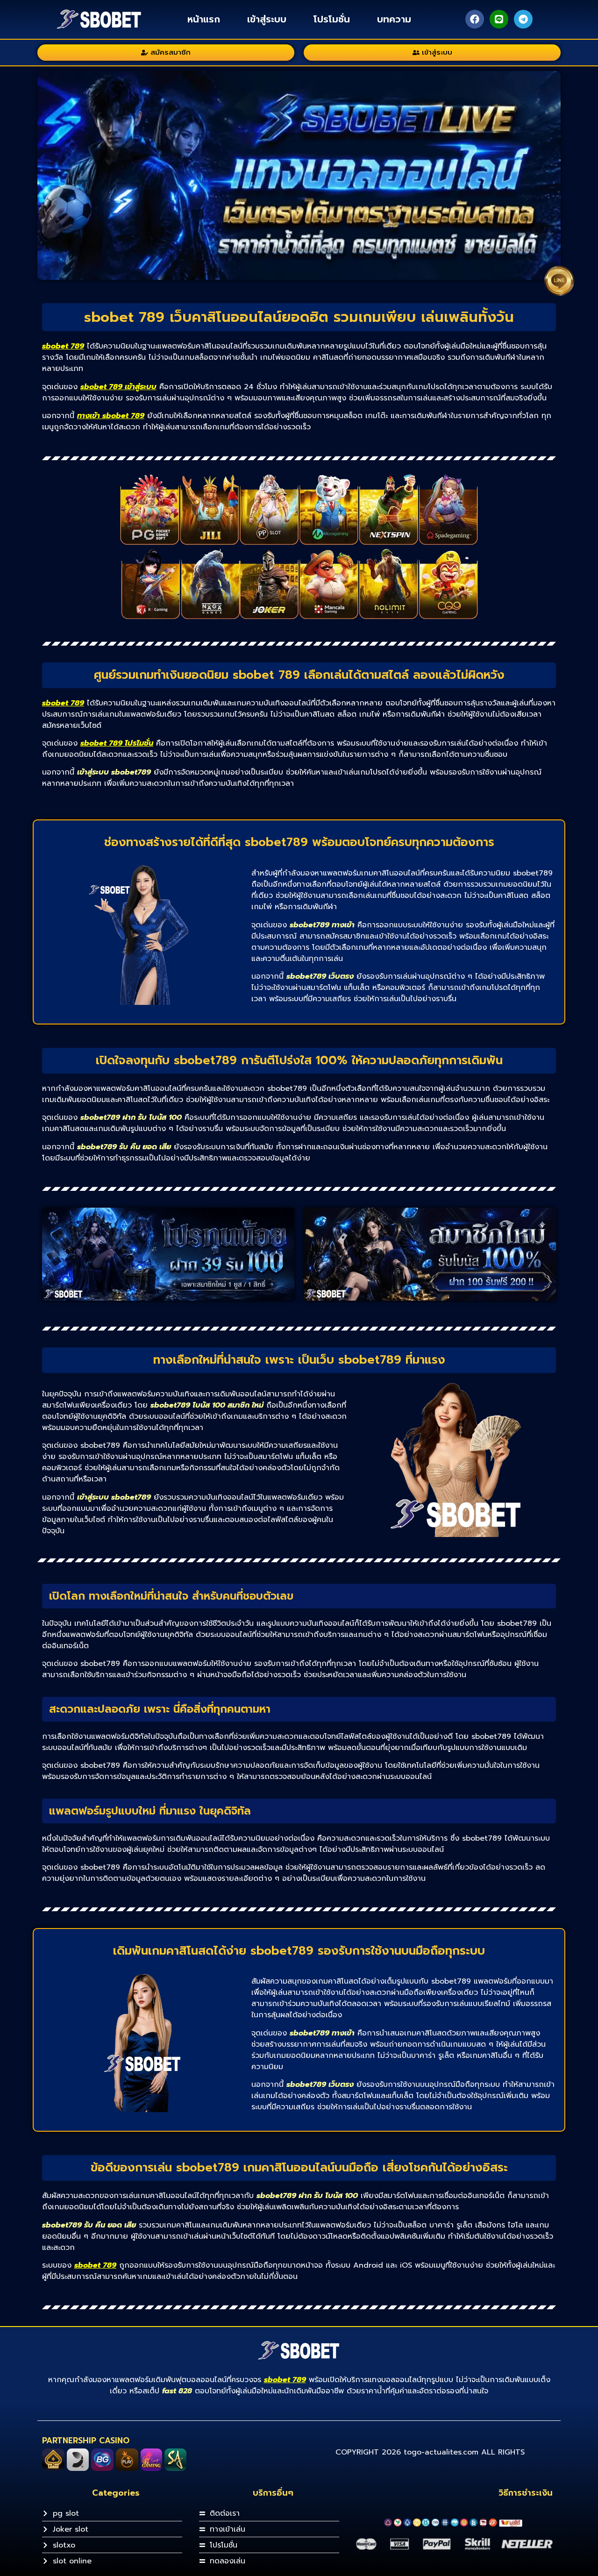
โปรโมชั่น (332, 19)
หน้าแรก (204, 19)
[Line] (499, 19)
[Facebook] (475, 19)
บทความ (394, 19)
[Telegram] (523, 19)
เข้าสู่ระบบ (267, 19)
